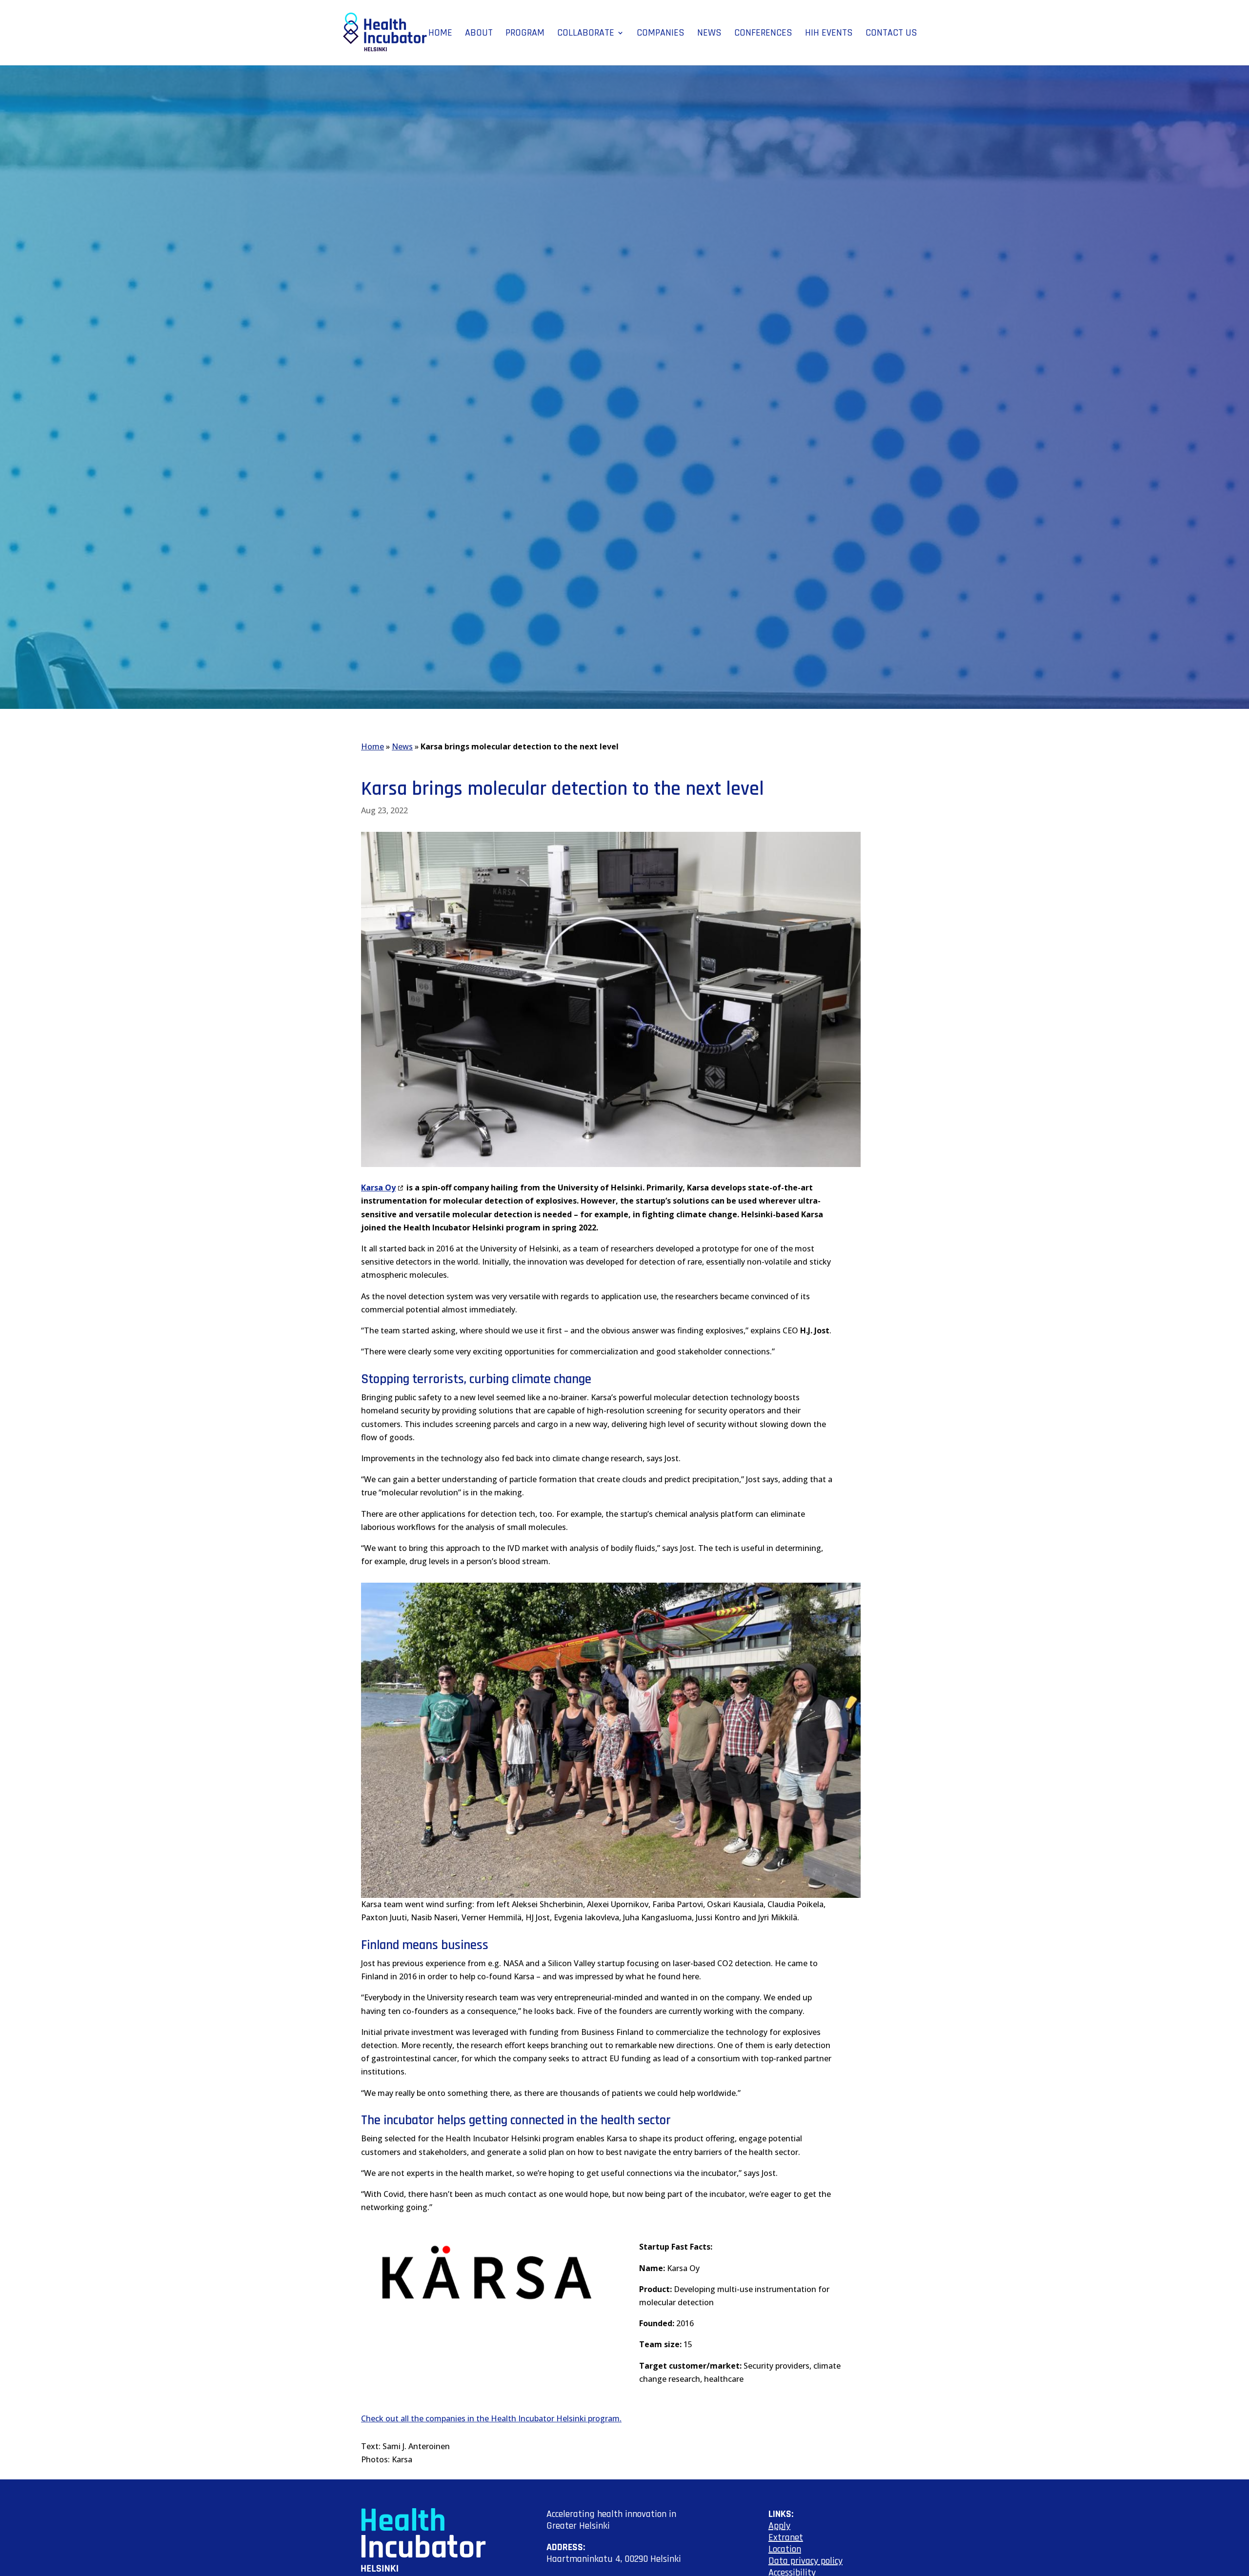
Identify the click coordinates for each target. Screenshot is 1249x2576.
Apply (779, 2526)
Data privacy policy (806, 2561)
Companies (661, 34)
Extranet (786, 2537)
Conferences (763, 34)
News (709, 34)
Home (440, 34)
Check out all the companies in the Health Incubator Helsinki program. (491, 2418)
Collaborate (586, 34)
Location (785, 2549)
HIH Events (829, 34)
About (479, 34)
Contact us (891, 34)
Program (525, 34)
